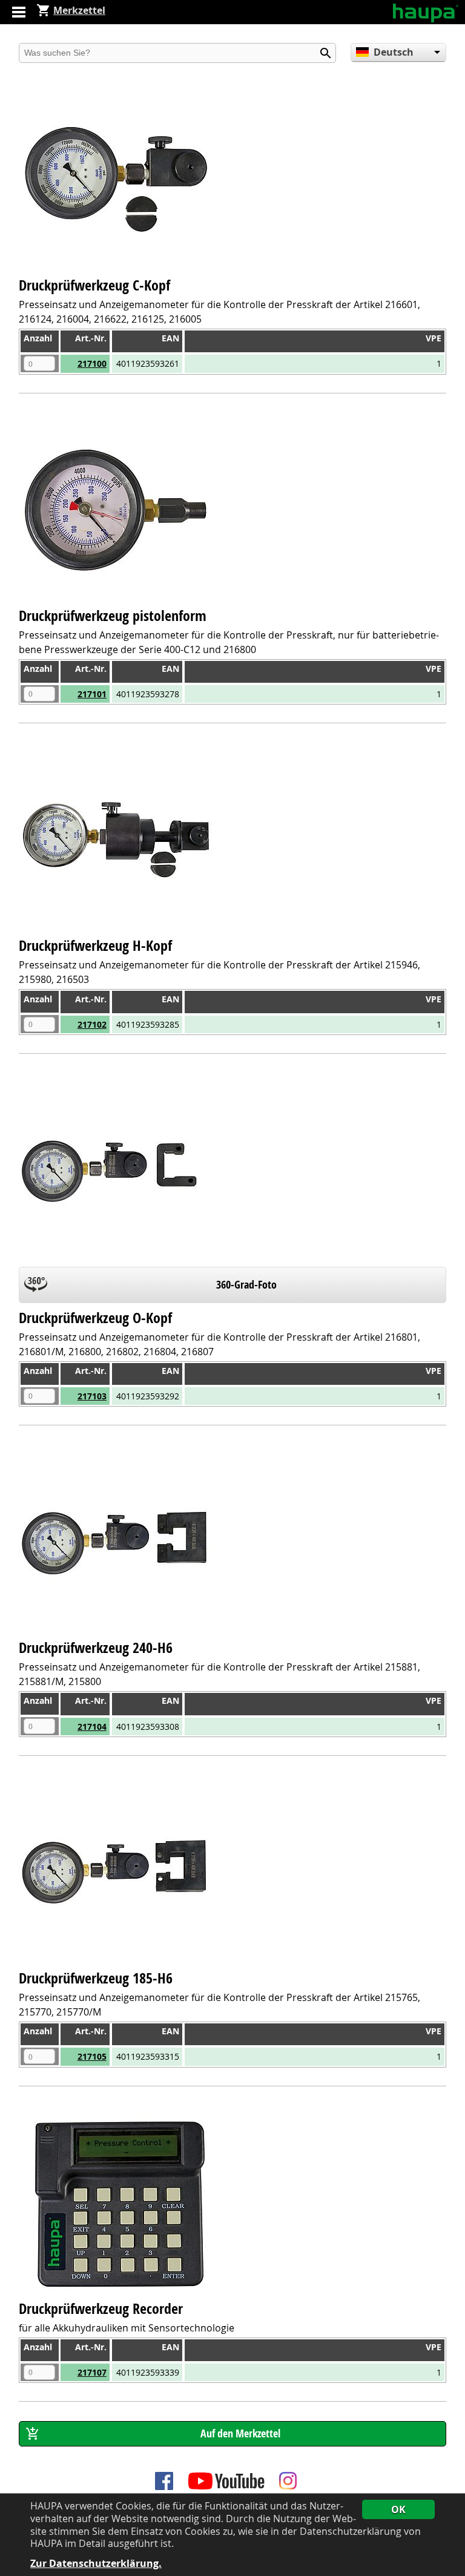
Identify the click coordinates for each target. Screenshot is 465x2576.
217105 (92, 2056)
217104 (92, 1727)
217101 (92, 694)
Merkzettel (79, 10)
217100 (92, 363)
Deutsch (394, 52)
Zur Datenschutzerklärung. (96, 2564)
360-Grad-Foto (246, 1285)
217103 (92, 1396)
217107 (92, 2372)
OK (398, 2509)
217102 (92, 1024)
